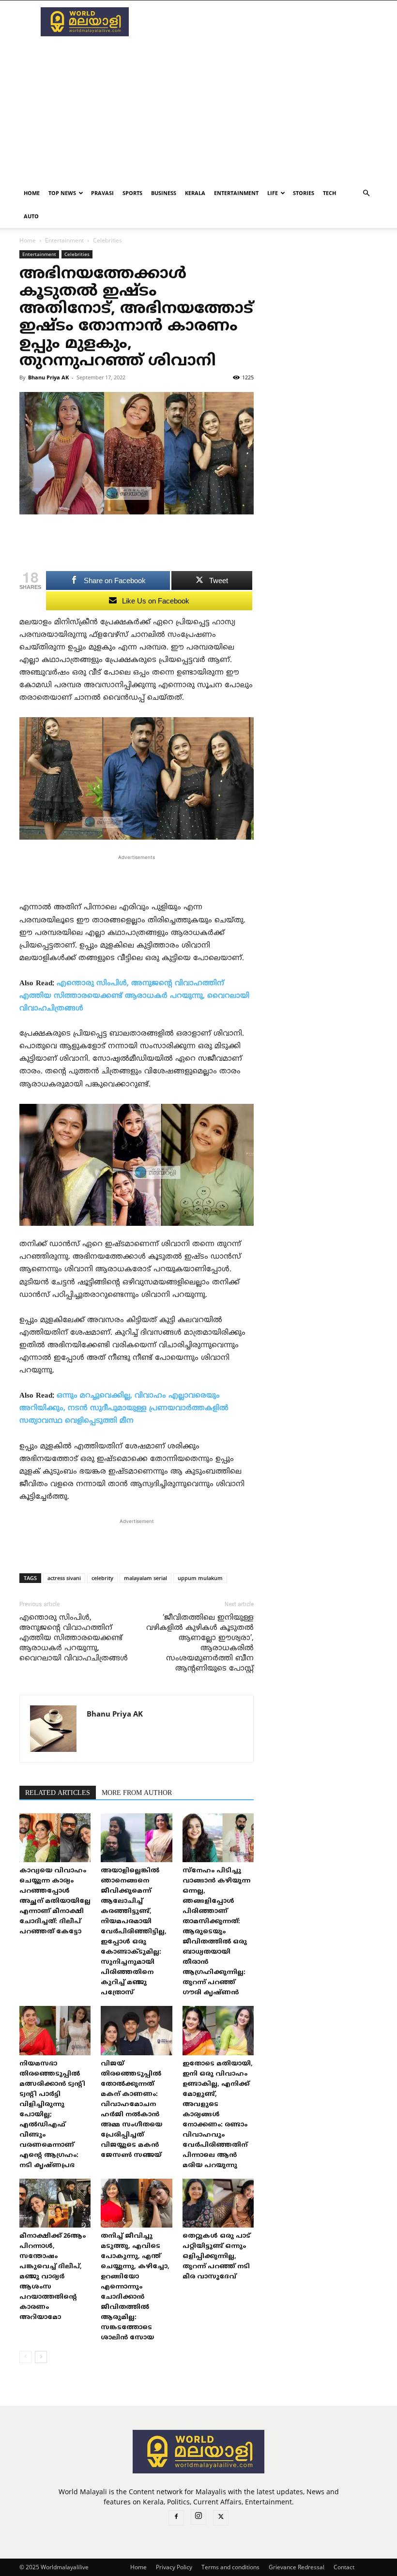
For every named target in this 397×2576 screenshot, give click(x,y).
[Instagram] (198, 2517)
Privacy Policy (174, 2567)
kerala (195, 193)
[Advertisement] (264, 22)
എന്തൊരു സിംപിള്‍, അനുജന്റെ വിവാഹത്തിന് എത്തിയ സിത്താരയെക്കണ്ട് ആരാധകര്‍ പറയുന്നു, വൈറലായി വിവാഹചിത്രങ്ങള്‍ (134, 996)
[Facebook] (176, 2518)
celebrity (102, 1578)
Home (32, 193)
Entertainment (236, 193)
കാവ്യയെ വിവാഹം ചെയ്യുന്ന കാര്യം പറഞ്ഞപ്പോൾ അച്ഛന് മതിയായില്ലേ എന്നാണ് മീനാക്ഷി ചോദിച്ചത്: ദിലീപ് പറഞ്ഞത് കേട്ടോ (55, 1901)
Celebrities (77, 254)
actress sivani (64, 1578)
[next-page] (41, 2357)
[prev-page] (25, 2357)
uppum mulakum (200, 1578)
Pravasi (102, 193)
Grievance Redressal (297, 2567)
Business (164, 193)
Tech (329, 193)
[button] (366, 193)
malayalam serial (145, 1578)
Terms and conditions (230, 2567)
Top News (62, 193)
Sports (132, 193)
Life (273, 193)
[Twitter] (221, 2518)
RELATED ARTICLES (58, 1793)
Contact (344, 2567)
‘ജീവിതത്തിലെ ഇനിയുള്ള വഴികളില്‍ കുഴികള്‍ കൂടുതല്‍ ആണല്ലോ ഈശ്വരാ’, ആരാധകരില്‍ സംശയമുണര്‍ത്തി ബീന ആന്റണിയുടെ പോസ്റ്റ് (200, 1643)
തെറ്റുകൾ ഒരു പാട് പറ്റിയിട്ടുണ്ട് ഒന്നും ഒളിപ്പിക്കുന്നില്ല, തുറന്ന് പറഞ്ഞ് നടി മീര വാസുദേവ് (216, 2257)
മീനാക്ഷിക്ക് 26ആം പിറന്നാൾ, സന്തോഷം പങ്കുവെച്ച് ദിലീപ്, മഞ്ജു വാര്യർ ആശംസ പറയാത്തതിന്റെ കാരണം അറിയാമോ (53, 2277)
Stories (304, 193)
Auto (31, 216)
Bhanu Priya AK (48, 377)
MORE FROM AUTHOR (137, 1793)
